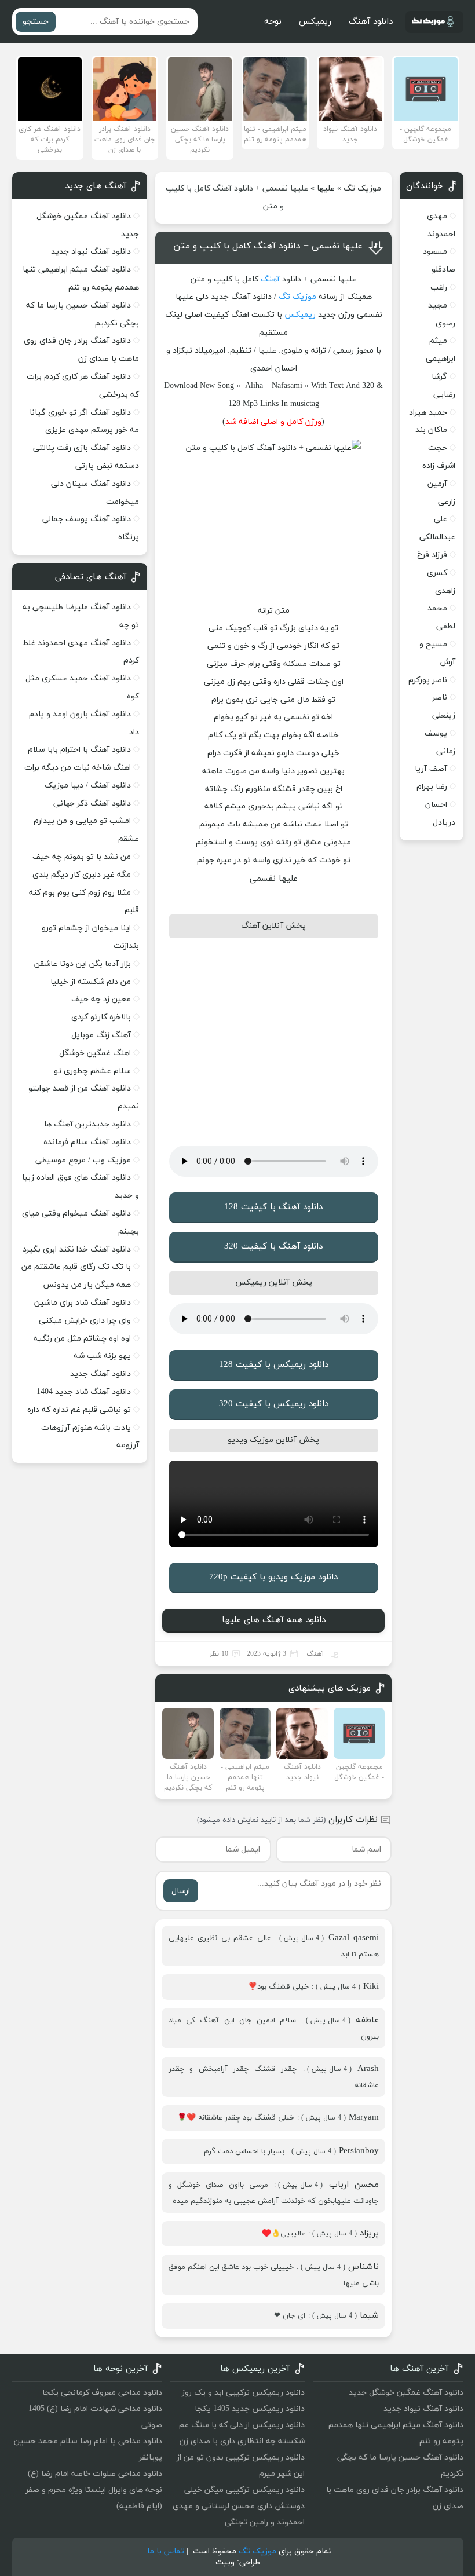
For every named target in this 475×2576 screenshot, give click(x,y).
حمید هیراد (428, 413)
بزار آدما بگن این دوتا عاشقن (83, 964)
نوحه (273, 22)
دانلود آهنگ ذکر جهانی (92, 804)
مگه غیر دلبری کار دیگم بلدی (82, 875)
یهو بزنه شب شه (102, 1356)
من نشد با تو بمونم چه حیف (82, 857)
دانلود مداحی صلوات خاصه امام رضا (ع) (95, 2474)
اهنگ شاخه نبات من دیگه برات (78, 768)
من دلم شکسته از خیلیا (91, 982)
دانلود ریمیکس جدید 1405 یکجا (250, 2409)
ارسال (181, 1891)
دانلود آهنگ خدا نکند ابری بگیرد (77, 1249)
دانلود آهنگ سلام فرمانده (87, 1142)
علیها (326, 189)
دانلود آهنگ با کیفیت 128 (273, 1207)
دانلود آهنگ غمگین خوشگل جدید (406, 2393)
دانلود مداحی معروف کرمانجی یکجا (102, 2393)
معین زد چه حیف (101, 999)
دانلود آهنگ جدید (101, 1374)
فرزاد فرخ (432, 555)
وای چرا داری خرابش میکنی (85, 1321)
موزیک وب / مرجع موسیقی (82, 1160)
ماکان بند (431, 430)
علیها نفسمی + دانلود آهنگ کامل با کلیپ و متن (268, 246)
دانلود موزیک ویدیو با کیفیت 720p (273, 1577)
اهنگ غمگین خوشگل (95, 1053)
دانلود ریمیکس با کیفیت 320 (274, 1404)
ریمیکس (315, 22)
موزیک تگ (362, 189)
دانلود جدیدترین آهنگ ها (87, 1124)
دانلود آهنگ (371, 22)
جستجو (36, 22)
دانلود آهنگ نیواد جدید (91, 252)
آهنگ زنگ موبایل (101, 1035)
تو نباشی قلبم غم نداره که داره (79, 1410)
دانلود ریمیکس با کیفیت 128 (274, 1365)
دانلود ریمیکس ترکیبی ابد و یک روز (243, 2393)
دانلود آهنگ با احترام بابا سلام (79, 750)
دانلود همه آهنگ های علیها (274, 1620)
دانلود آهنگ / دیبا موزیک (88, 786)
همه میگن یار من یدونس (87, 1285)
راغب (439, 288)
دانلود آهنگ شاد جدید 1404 (84, 1392)
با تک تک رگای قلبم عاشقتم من (76, 1267)
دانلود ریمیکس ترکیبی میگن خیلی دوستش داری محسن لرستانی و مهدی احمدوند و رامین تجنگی (239, 2506)
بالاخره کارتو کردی (101, 1017)
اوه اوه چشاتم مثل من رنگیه (82, 1339)
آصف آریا (431, 769)
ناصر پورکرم (428, 680)
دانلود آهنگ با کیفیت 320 (273, 1247)
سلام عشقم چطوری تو (92, 1071)
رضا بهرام (432, 787)
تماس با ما (166, 2551)
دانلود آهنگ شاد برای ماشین (83, 1303)
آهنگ (270, 279)
